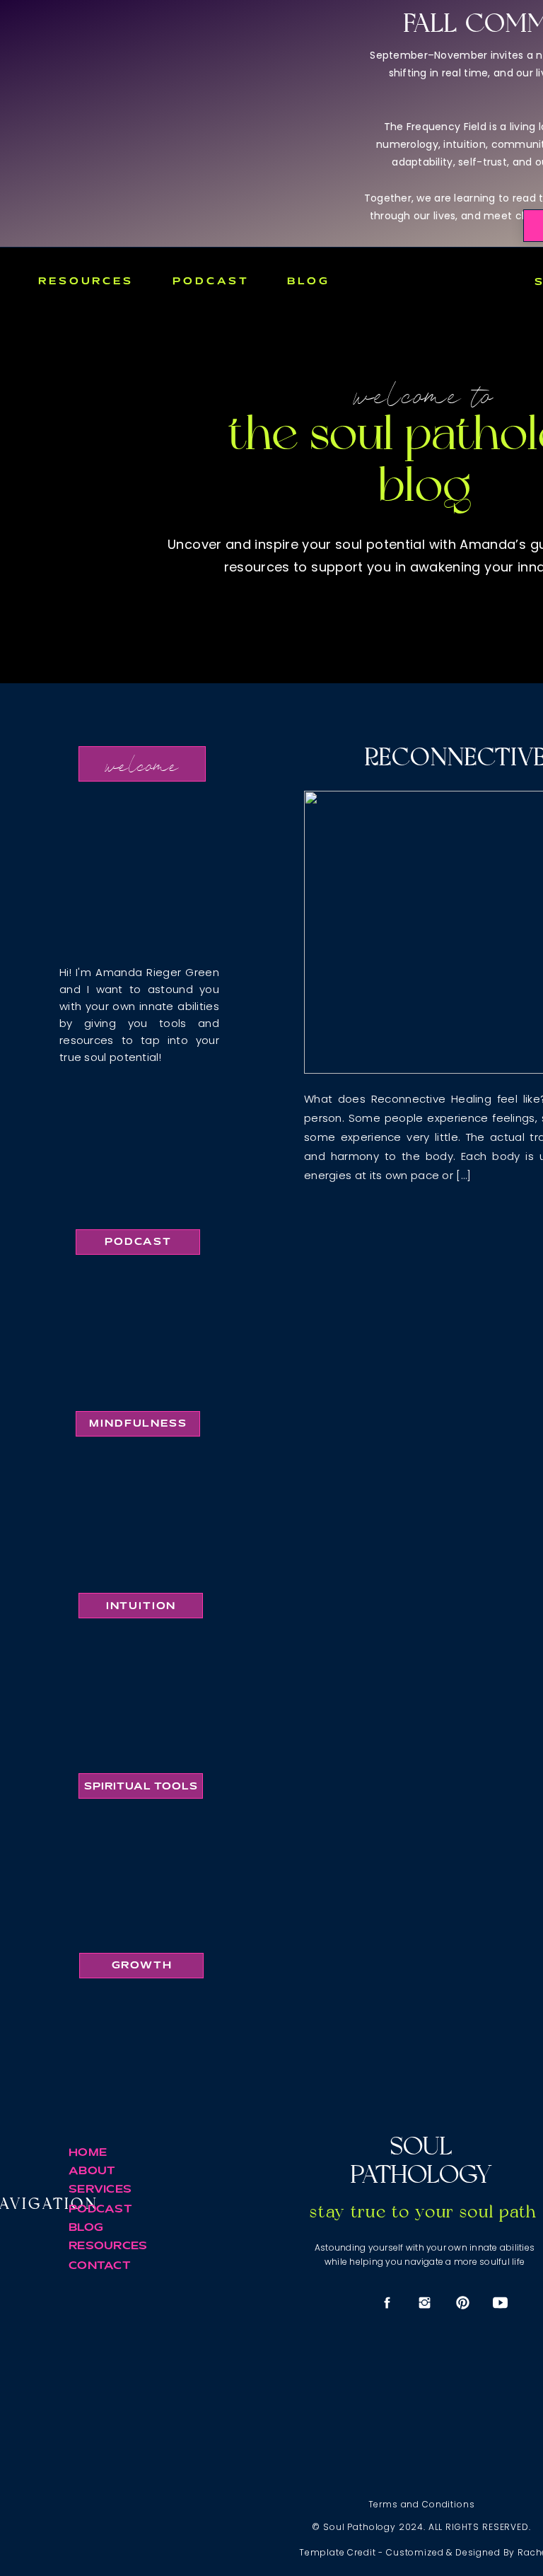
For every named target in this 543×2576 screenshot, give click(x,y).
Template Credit (338, 2552)
